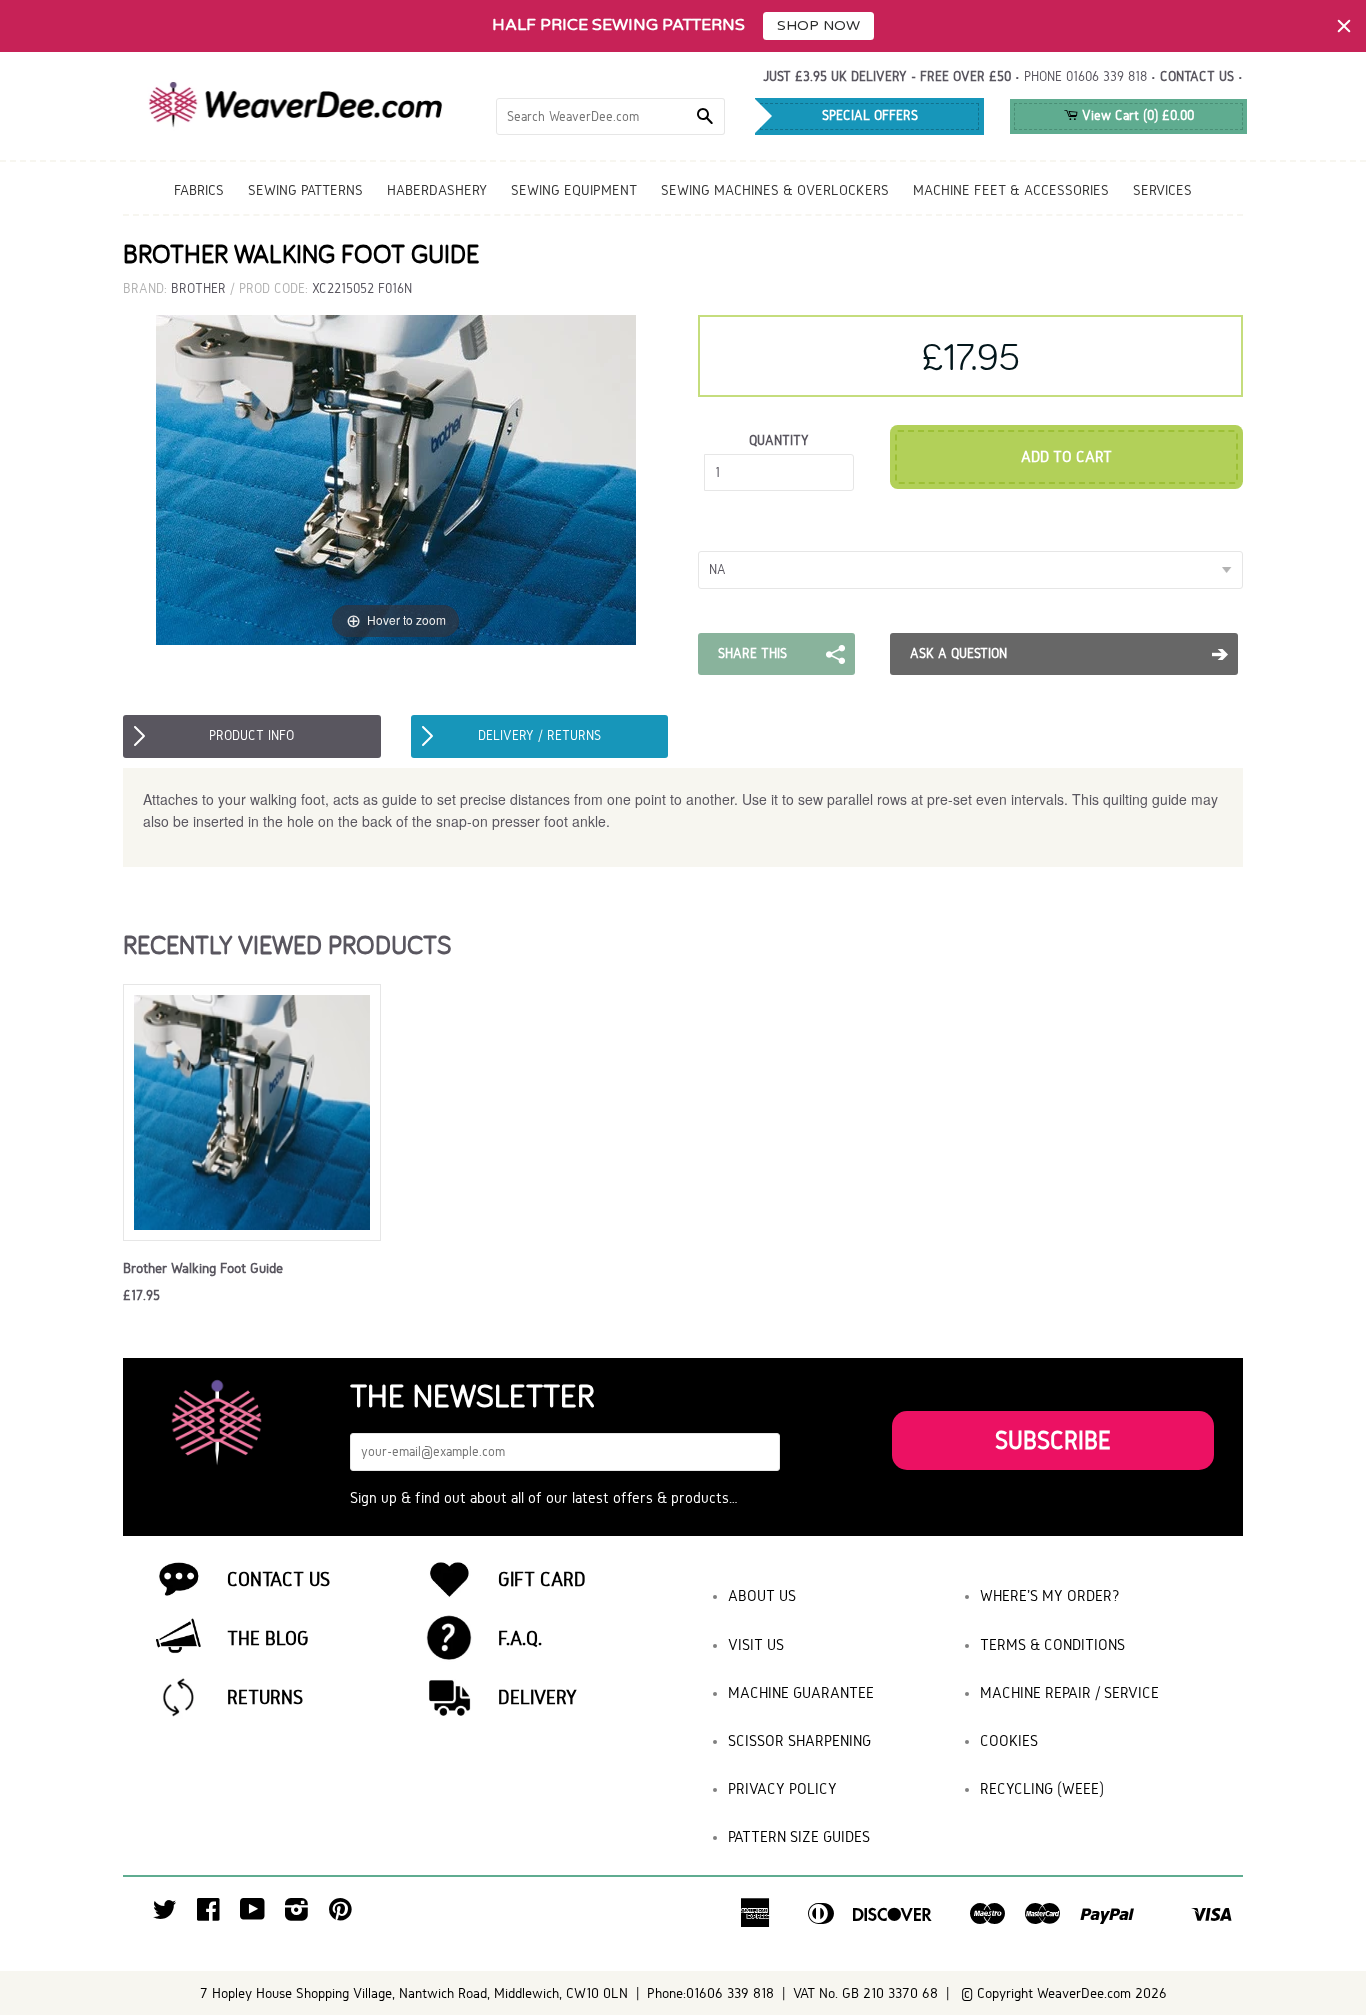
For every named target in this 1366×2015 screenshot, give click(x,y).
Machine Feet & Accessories (1011, 190)
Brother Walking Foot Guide (203, 1268)
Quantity (779, 440)
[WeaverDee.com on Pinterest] (340, 1914)
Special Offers (870, 115)
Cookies (1009, 1740)
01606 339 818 (1106, 76)
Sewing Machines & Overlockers (775, 190)
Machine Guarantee (801, 1692)
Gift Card (542, 1579)
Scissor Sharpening (799, 1740)
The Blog (268, 1638)
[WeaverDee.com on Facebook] (208, 1914)
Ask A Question (958, 653)
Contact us (1197, 76)
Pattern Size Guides (799, 1836)
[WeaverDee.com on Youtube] (252, 1914)
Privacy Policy (782, 1788)
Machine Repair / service (1069, 1692)
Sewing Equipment (574, 190)
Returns (265, 1697)
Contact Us (278, 1579)
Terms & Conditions (1052, 1644)
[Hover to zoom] (396, 479)
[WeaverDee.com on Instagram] (296, 1914)
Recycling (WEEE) (1042, 1788)
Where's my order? (1050, 1595)
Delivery (537, 1697)
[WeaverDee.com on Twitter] (165, 1914)
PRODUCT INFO (251, 735)
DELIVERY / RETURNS (539, 735)
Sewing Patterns (305, 190)
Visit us (756, 1644)
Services (1162, 190)
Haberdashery (437, 190)
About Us (762, 1595)
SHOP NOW (818, 25)
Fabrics (199, 190)
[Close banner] (1344, 26)
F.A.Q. (520, 1638)
